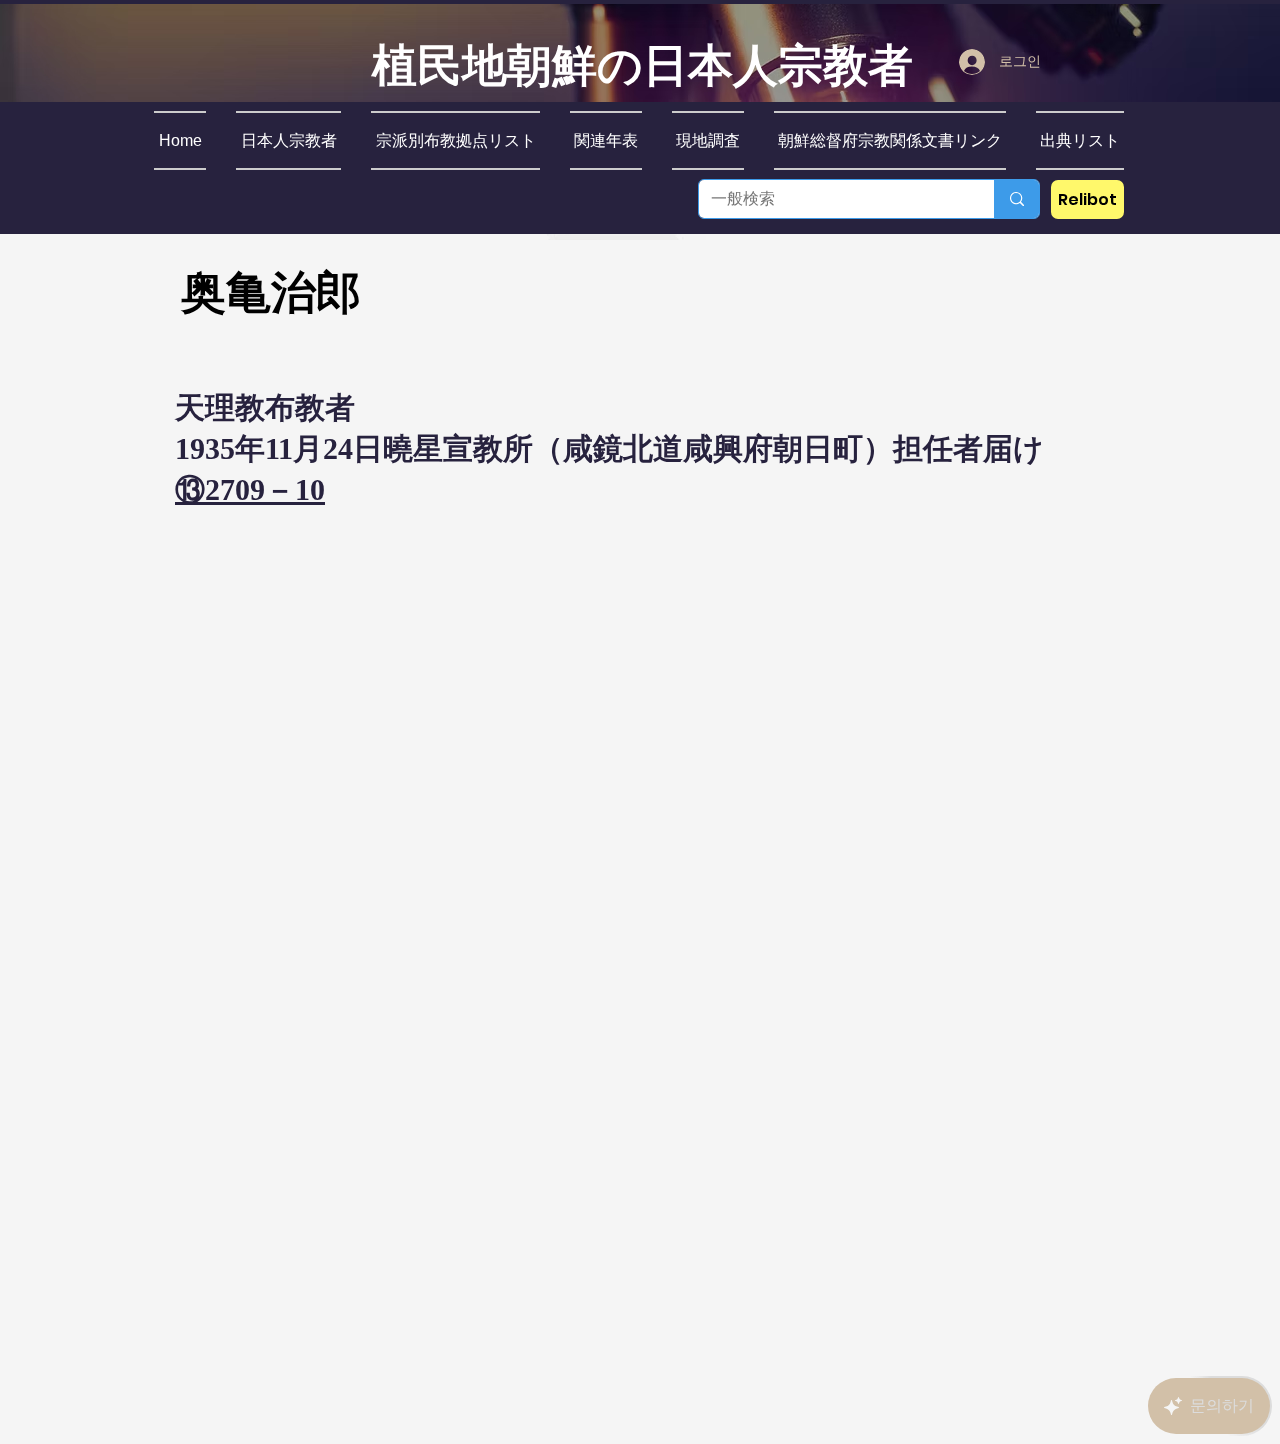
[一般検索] (1016, 199)
